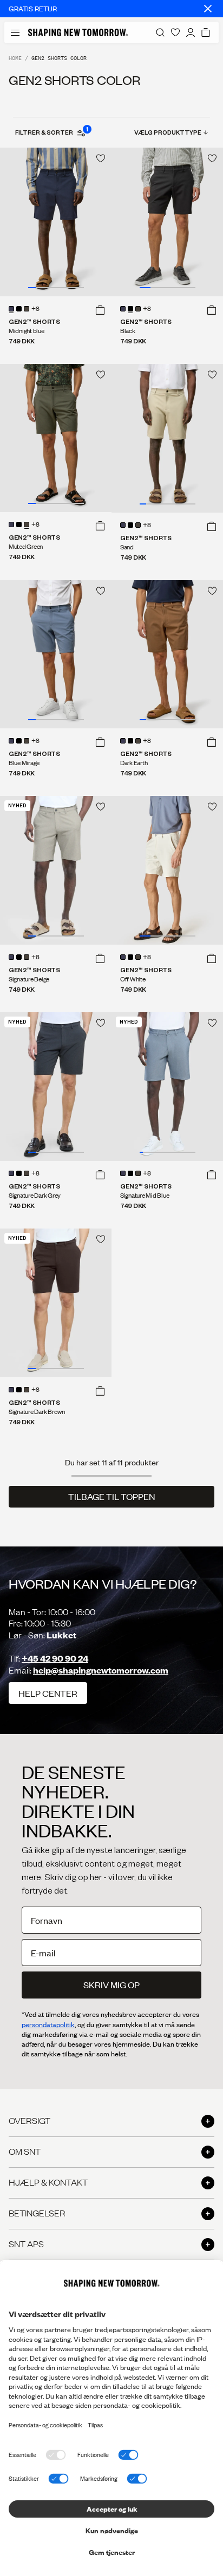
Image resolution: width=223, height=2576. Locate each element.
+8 (35, 309)
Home (15, 58)
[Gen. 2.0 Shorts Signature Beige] (56, 870)
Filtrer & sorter (51, 132)
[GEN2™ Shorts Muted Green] (56, 438)
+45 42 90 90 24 (55, 1658)
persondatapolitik (48, 2024)
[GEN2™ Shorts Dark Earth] (167, 655)
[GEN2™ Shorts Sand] (167, 438)
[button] (100, 310)
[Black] (19, 309)
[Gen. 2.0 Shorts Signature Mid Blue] (167, 1087)
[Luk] (208, 9)
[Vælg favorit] (101, 158)
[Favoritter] (175, 32)
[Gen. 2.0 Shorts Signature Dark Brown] (56, 1303)
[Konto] (191, 32)
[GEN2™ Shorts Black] (167, 222)
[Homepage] (78, 32)
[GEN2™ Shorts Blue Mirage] (56, 655)
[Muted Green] (27, 309)
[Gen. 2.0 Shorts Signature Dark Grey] (56, 1087)
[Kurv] (206, 32)
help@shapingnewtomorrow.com (101, 1670)
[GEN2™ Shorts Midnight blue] (56, 222)
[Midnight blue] (11, 309)
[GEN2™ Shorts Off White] (167, 870)
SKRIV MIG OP (111, 1985)
